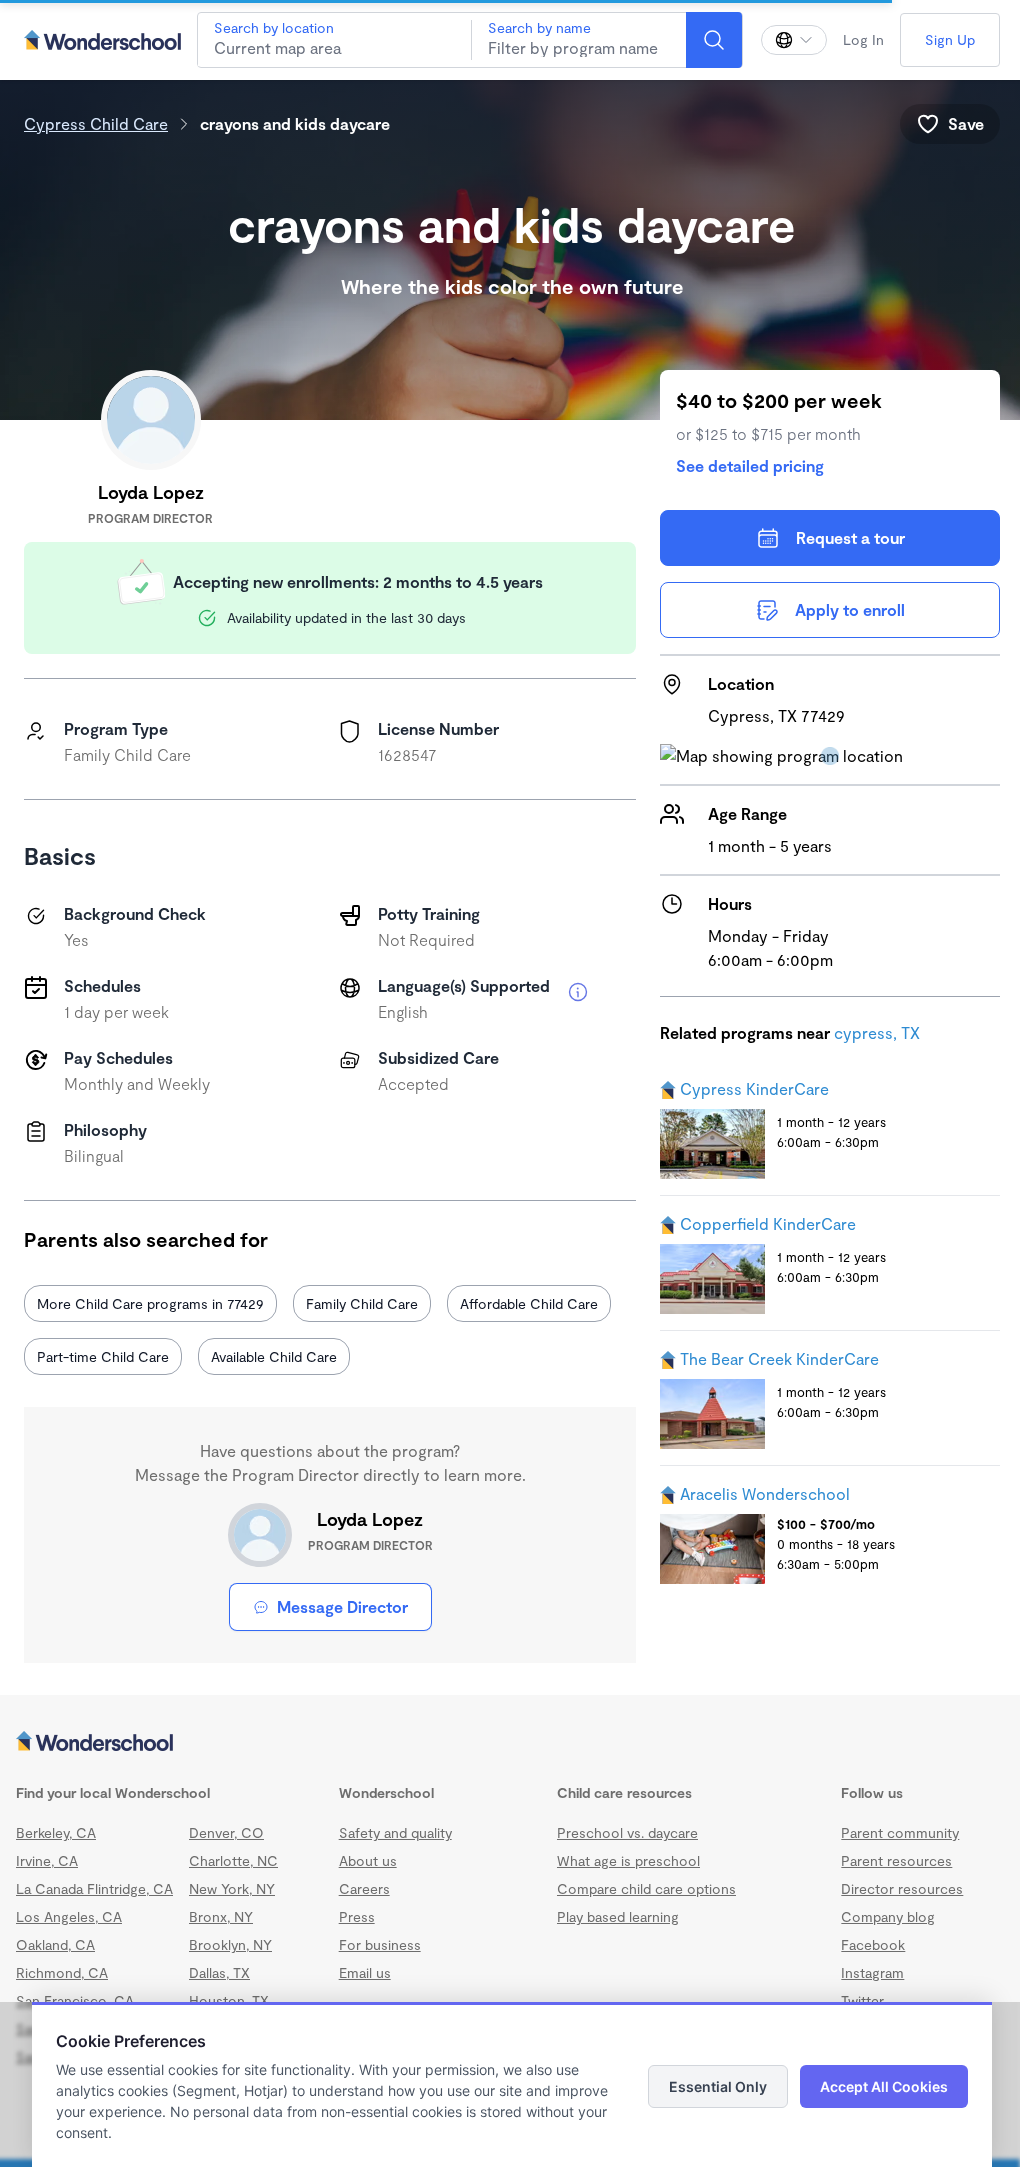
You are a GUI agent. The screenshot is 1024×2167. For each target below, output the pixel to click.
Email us (365, 1972)
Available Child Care (274, 1356)
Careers (364, 1888)
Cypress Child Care (96, 123)
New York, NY (232, 1888)
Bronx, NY (221, 1916)
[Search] (714, 40)
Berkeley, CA (56, 1832)
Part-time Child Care (103, 1356)
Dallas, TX (219, 1972)
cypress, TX (877, 1032)
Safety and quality (395, 1832)
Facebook (873, 1944)
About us (368, 1860)
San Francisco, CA (75, 2000)
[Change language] (794, 40)
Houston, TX (229, 2000)
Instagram (872, 1972)
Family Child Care (362, 1303)
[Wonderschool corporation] (512, 1743)
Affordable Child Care (529, 1303)
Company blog (888, 1916)
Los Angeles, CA (69, 1916)
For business (380, 1944)
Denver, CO (226, 1832)
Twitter (862, 2000)
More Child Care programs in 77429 (150, 1303)
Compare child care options (646, 1888)
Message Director (342, 1606)
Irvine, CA (47, 1860)
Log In (863, 39)
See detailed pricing (750, 465)
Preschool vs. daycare (627, 1832)
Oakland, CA (55, 1944)
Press (357, 1916)
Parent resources (896, 1860)
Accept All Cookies (884, 2086)
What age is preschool (628, 1860)
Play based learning (618, 1916)
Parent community (900, 1832)
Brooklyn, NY (230, 1944)
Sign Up (950, 39)
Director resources (902, 1888)
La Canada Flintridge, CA (94, 1888)
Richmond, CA (62, 1972)
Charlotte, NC (233, 1860)
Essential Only (718, 2086)
